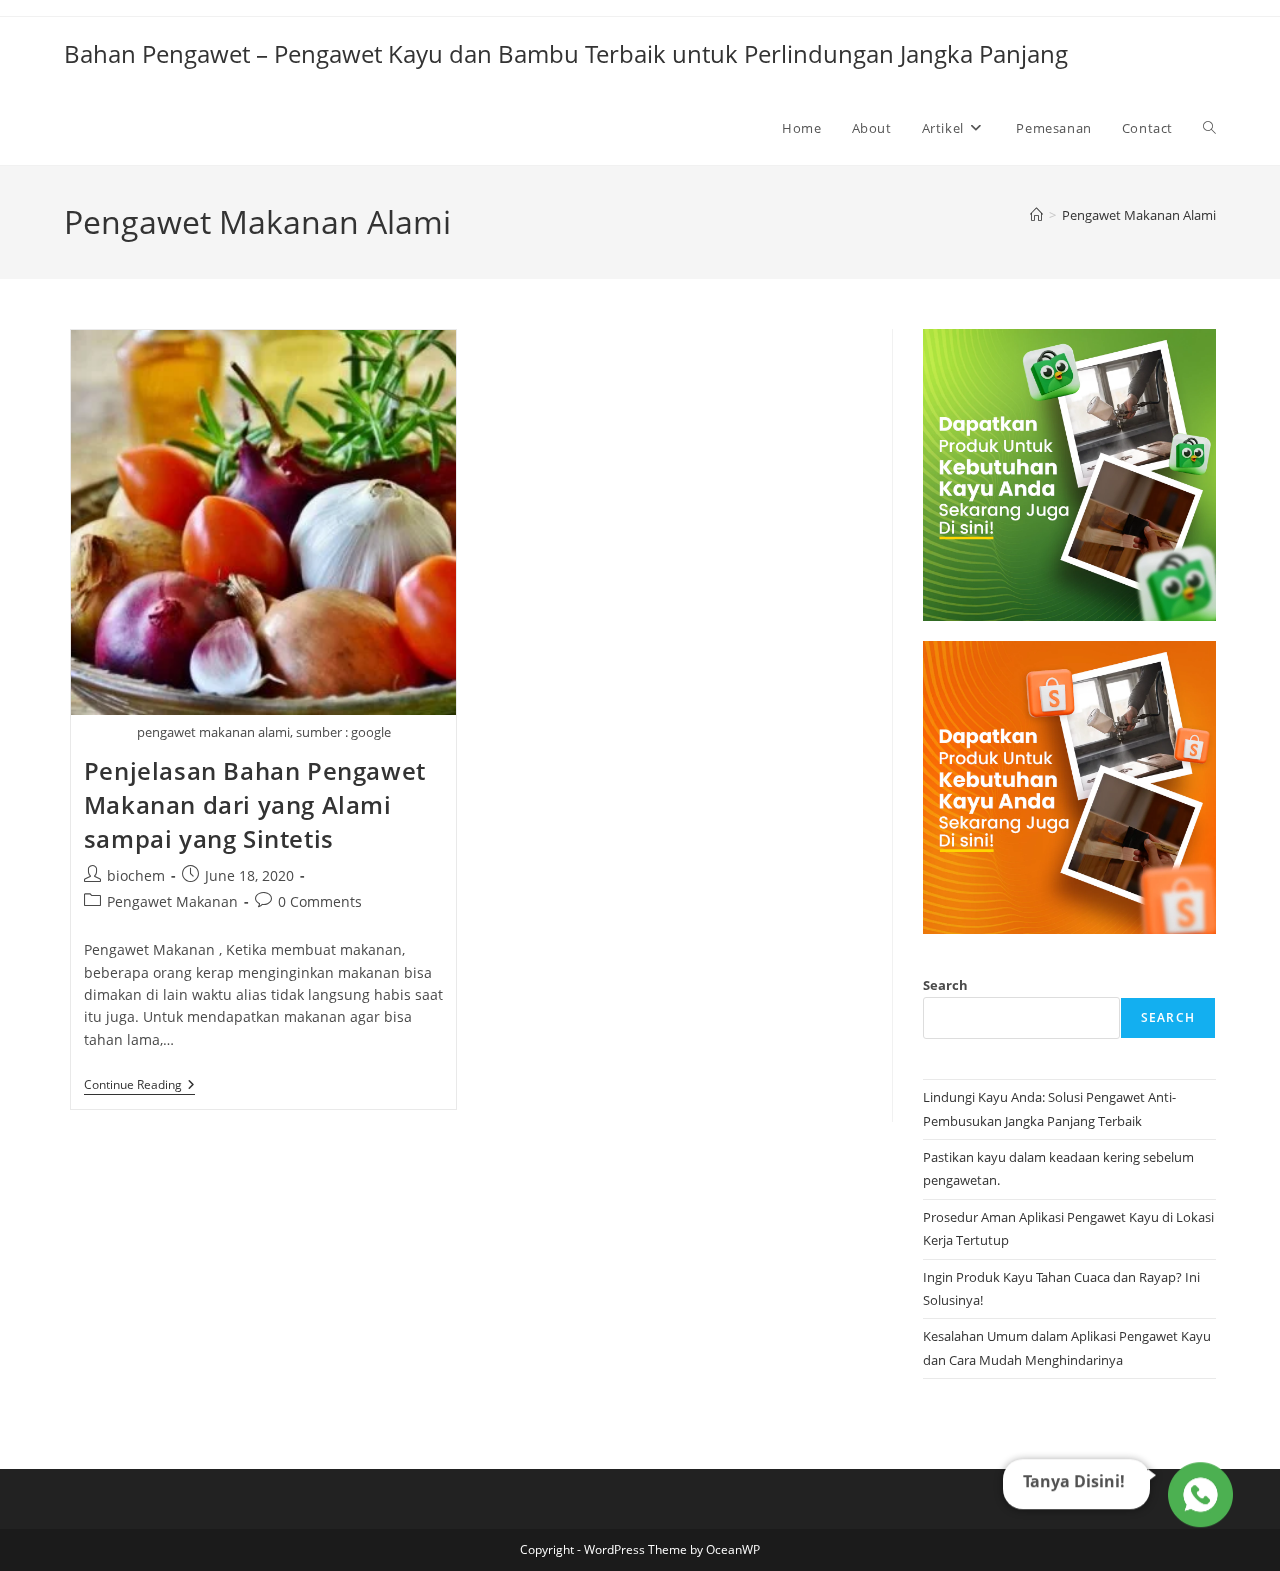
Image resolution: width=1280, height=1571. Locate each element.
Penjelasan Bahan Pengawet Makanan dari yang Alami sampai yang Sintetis (255, 804)
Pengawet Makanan (172, 901)
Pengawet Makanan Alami (1139, 215)
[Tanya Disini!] (1197, 1496)
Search (945, 985)
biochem (136, 875)
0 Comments (320, 901)
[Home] (1036, 215)
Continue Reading (139, 1086)
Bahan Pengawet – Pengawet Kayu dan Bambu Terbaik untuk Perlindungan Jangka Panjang (566, 53)
